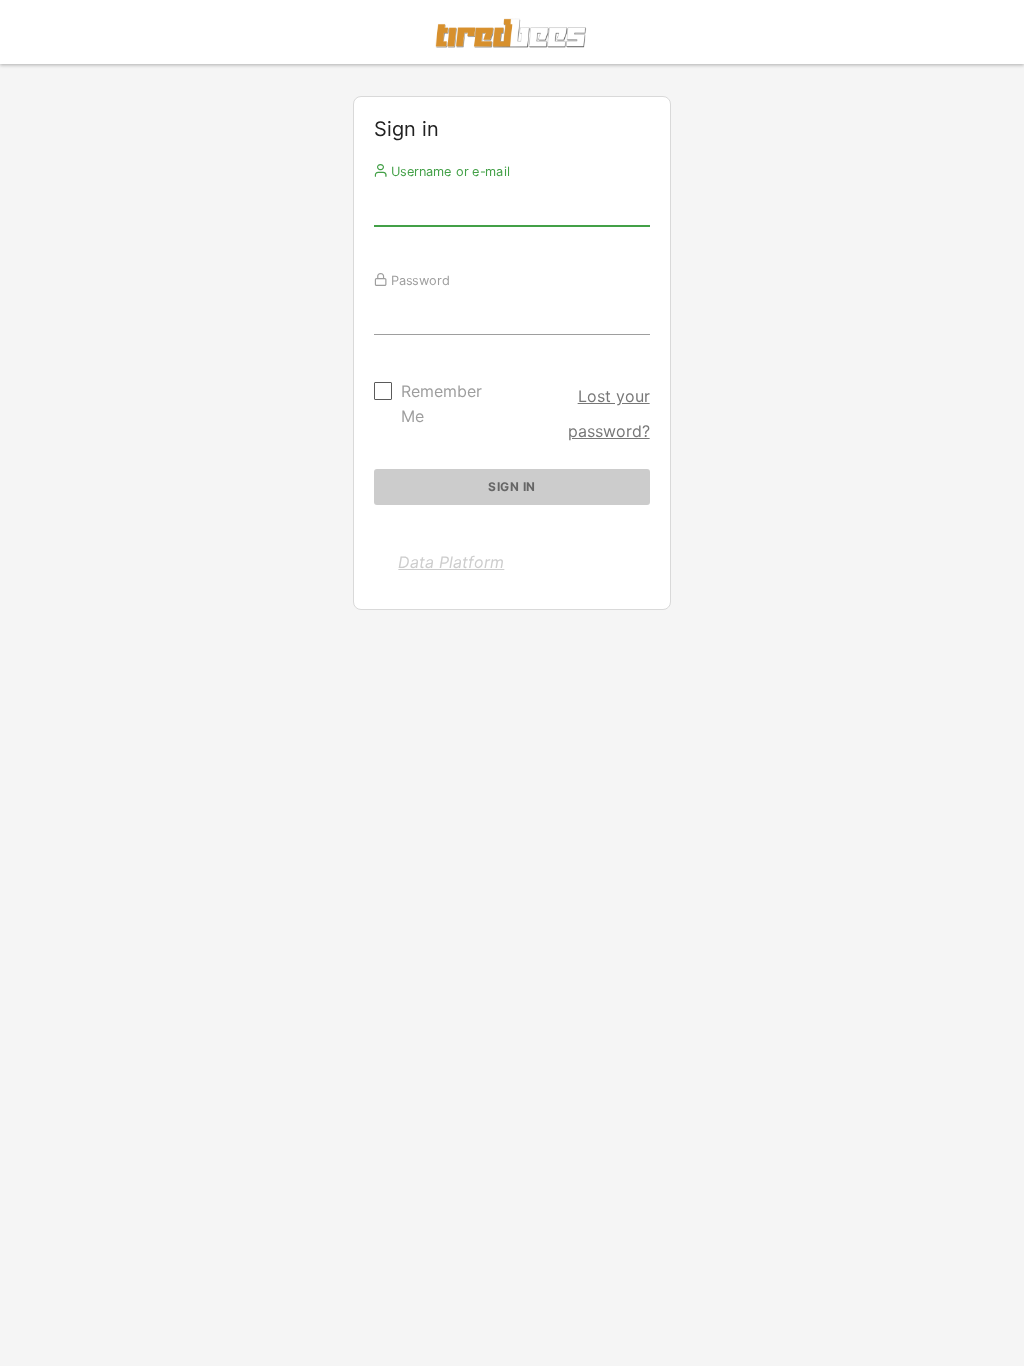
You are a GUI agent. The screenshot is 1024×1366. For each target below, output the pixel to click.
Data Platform (451, 562)
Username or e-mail (448, 171)
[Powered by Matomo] (512, 37)
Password (418, 280)
